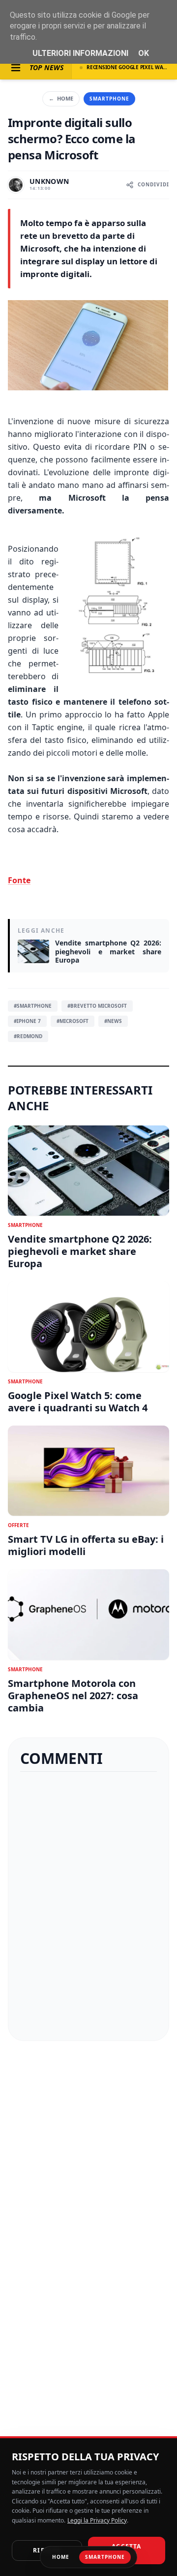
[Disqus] (88, 1906)
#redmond (28, 1036)
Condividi (153, 184)
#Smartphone (33, 1006)
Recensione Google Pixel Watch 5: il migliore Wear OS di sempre (128, 67)
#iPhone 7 (27, 1021)
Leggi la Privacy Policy (97, 2520)
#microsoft (73, 1021)
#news (113, 1021)
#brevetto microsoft (97, 1006)
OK (144, 53)
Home (61, 98)
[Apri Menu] (16, 68)
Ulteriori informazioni (80, 53)
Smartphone (109, 99)
